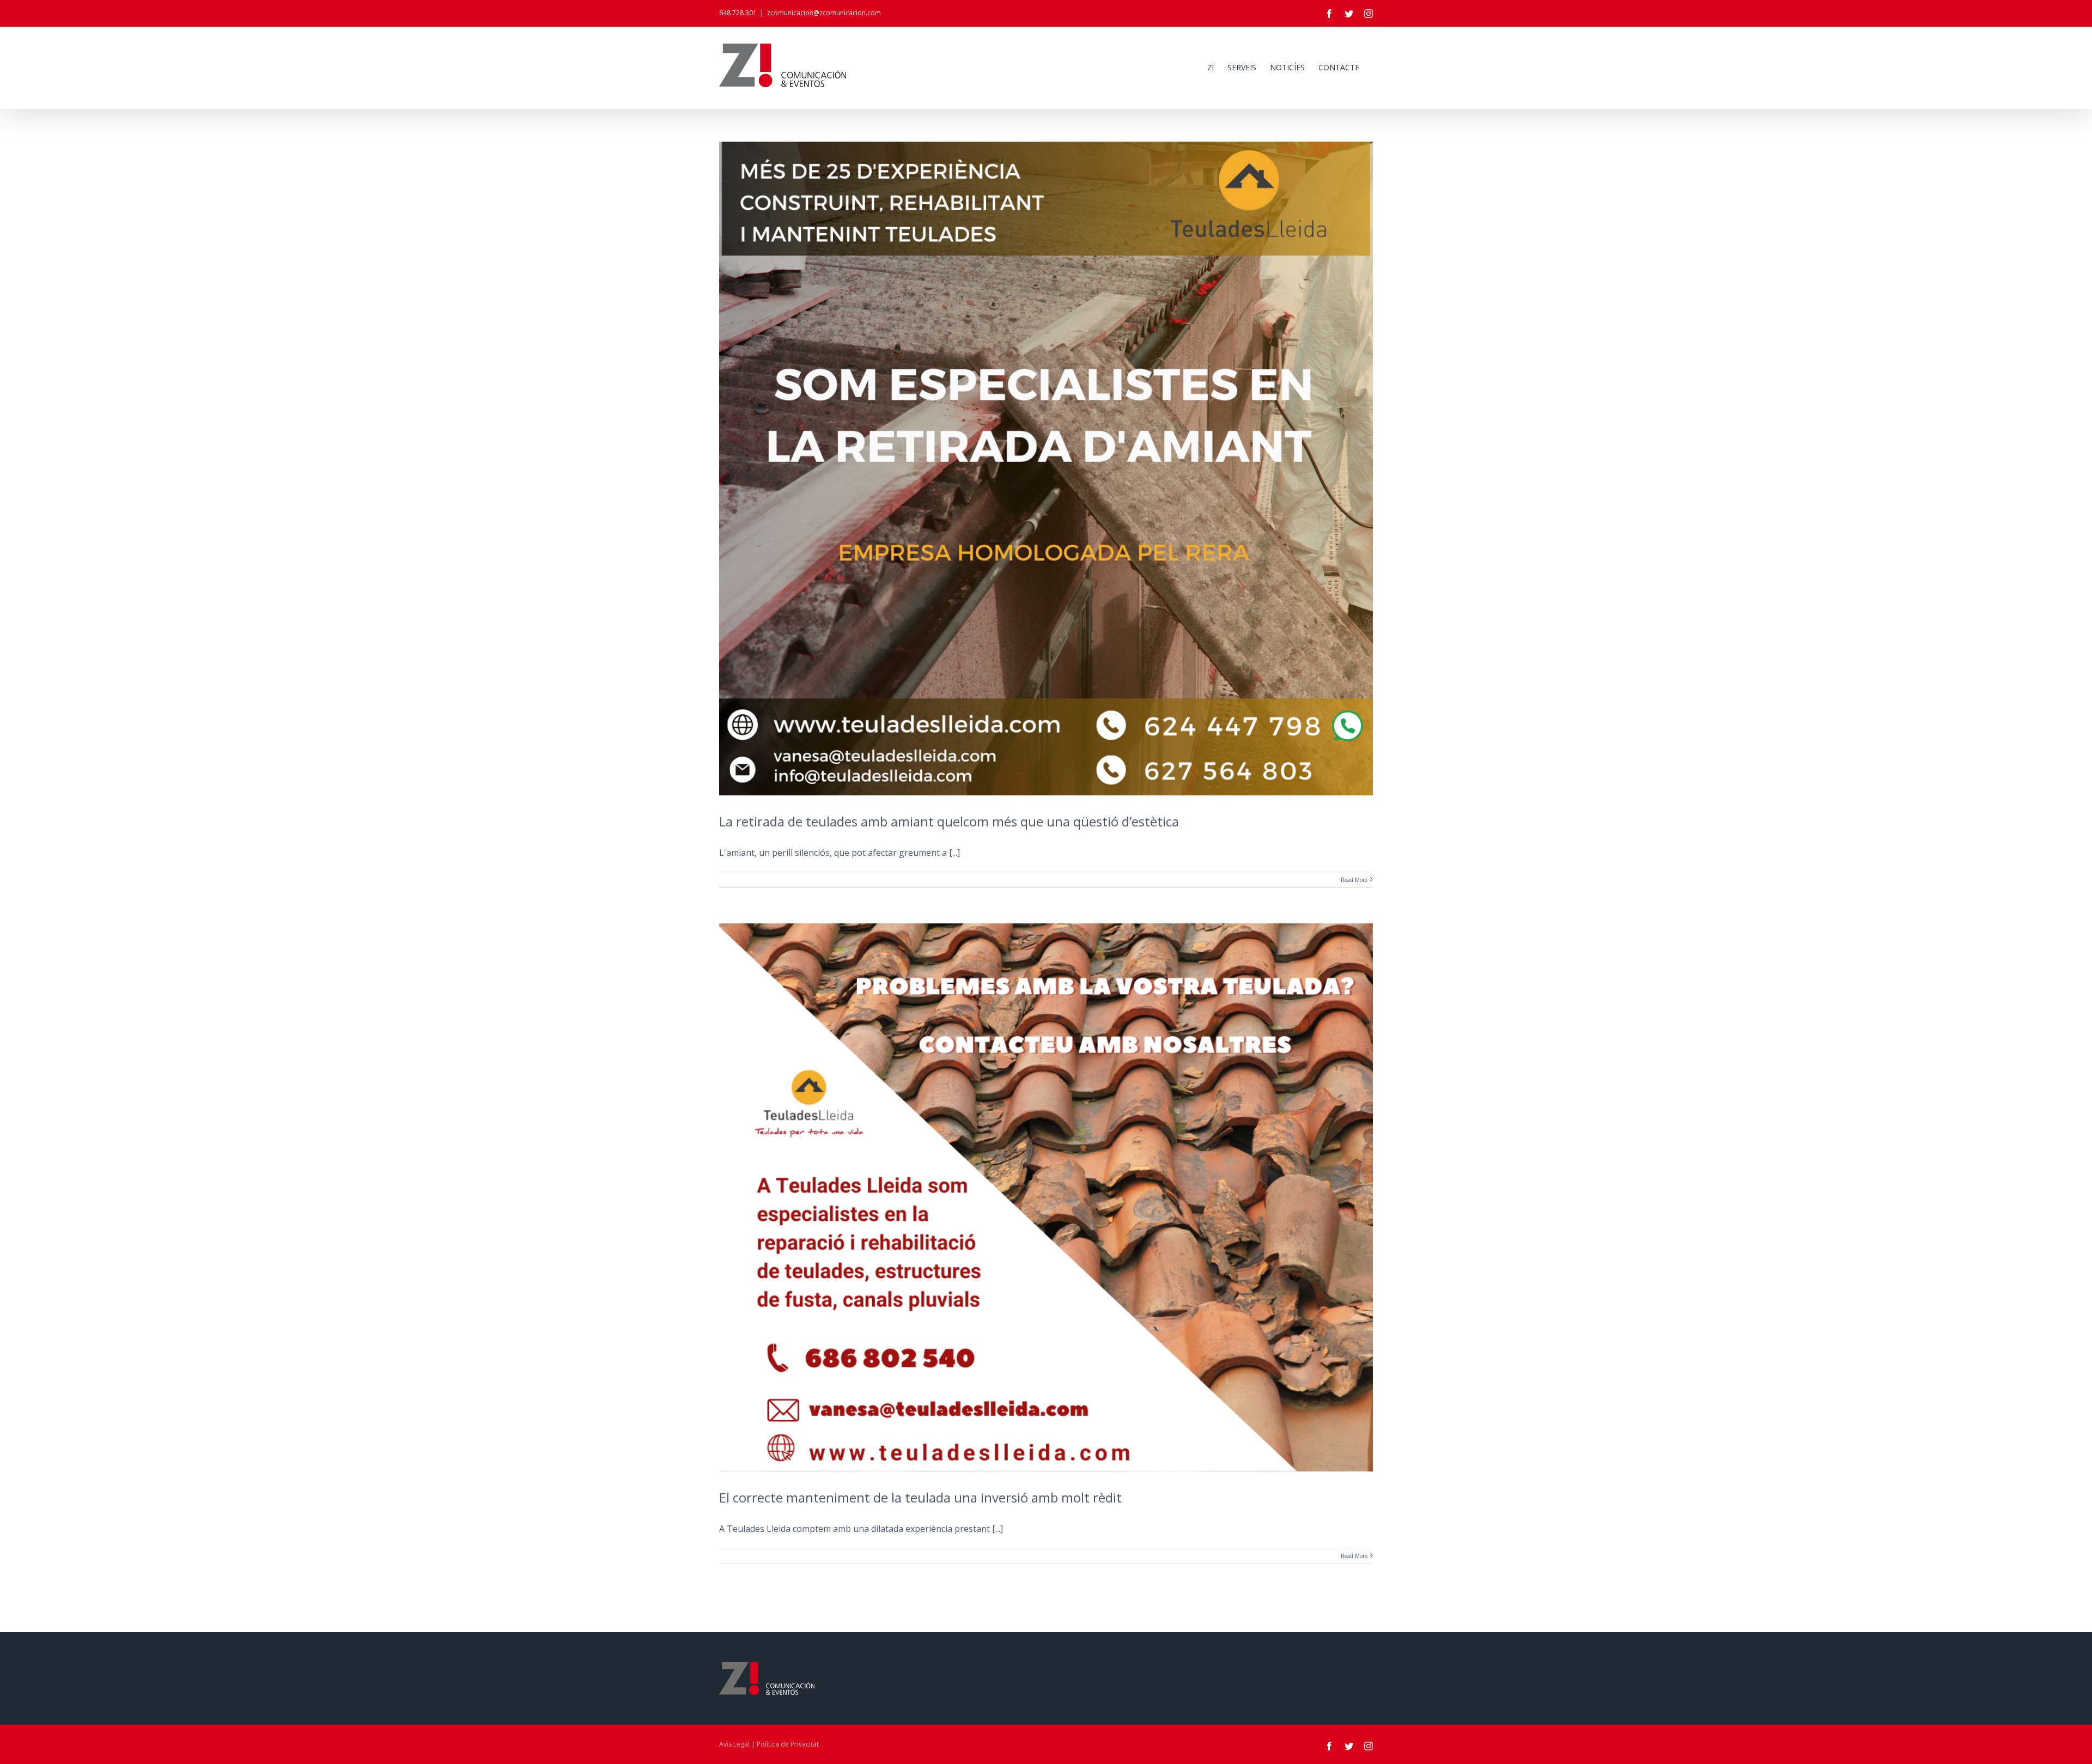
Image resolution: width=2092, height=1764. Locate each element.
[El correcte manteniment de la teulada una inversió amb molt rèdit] (1046, 1197)
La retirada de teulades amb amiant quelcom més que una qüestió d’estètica (949, 821)
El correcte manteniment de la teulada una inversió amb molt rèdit (920, 1497)
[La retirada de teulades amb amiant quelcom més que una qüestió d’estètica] (1046, 469)
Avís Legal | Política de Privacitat (769, 1744)
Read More (1354, 880)
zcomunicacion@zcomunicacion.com (824, 13)
